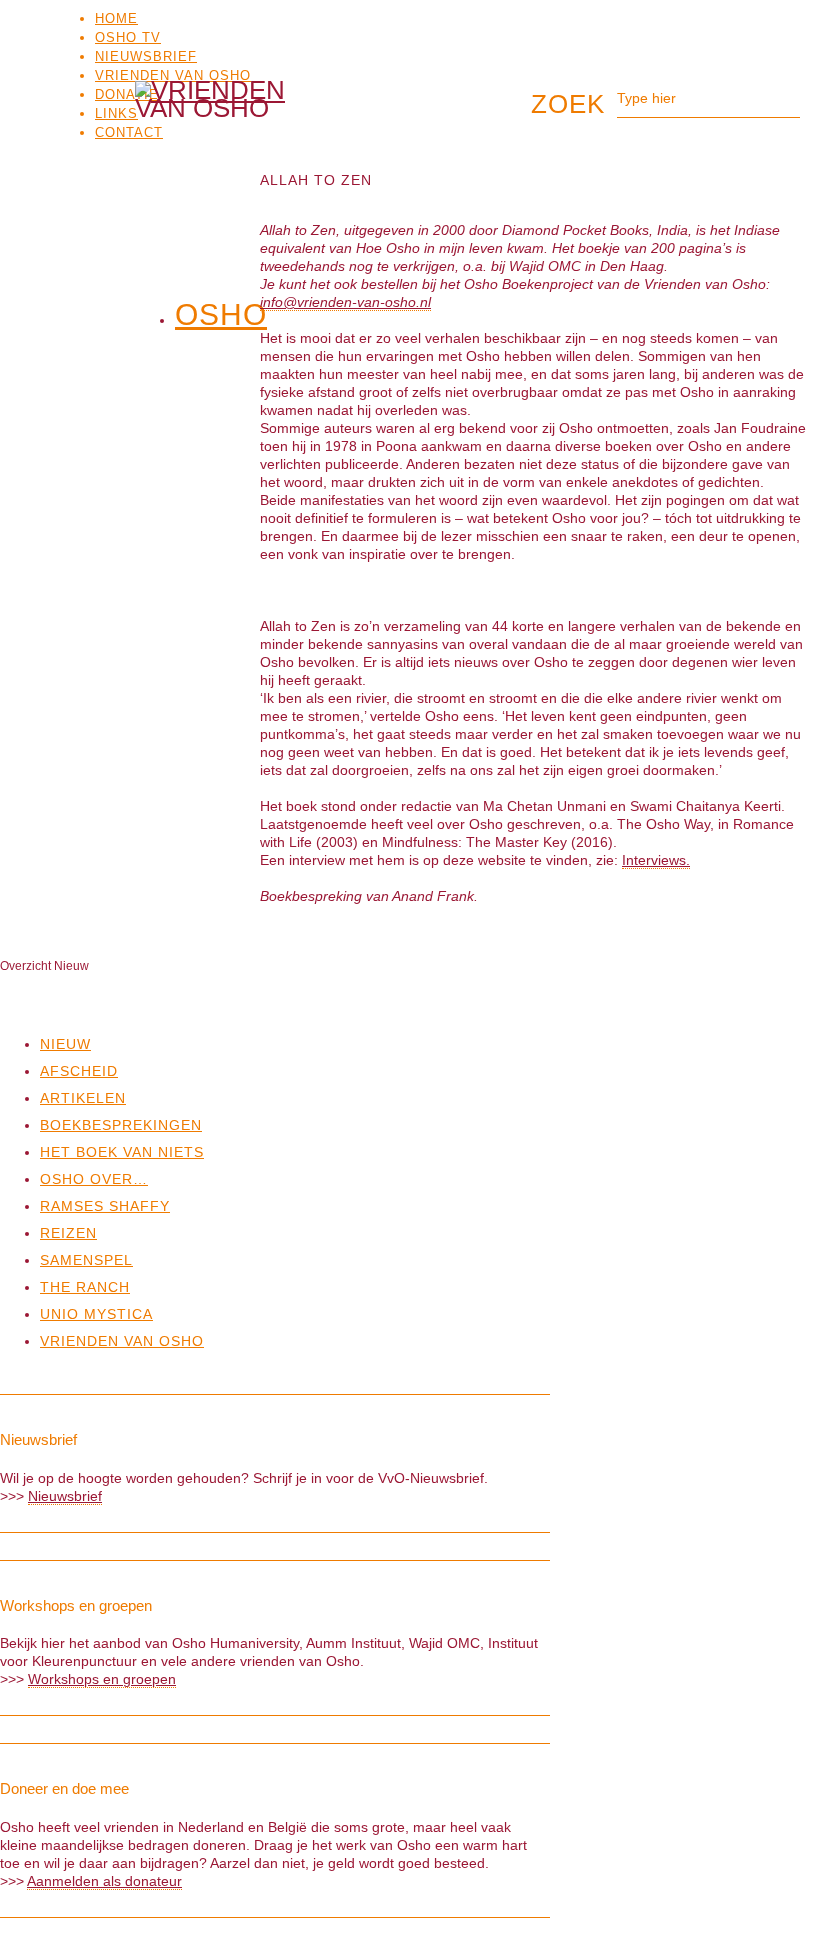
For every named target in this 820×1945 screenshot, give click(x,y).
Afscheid (79, 1071)
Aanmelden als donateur (104, 1881)
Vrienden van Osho (173, 75)
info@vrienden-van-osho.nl (345, 302)
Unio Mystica (96, 1314)
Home (116, 18)
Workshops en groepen (102, 1679)
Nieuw (65, 1044)
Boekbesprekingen (121, 1125)
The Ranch (85, 1287)
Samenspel (86, 1260)
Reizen (68, 1233)
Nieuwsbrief (146, 56)
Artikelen (83, 1098)
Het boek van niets (122, 1152)
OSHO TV (128, 37)
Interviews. (656, 860)
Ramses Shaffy (105, 1206)
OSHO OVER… (94, 1179)
